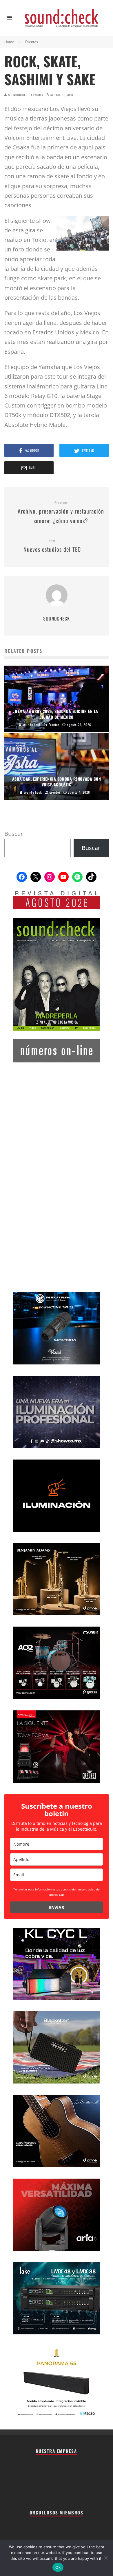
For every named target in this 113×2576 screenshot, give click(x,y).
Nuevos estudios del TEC (52, 546)
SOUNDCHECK (16, 95)
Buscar (14, 834)
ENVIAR (57, 1907)
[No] (106, 2558)
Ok (58, 2567)
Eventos (38, 95)
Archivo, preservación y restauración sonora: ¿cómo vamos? (61, 513)
